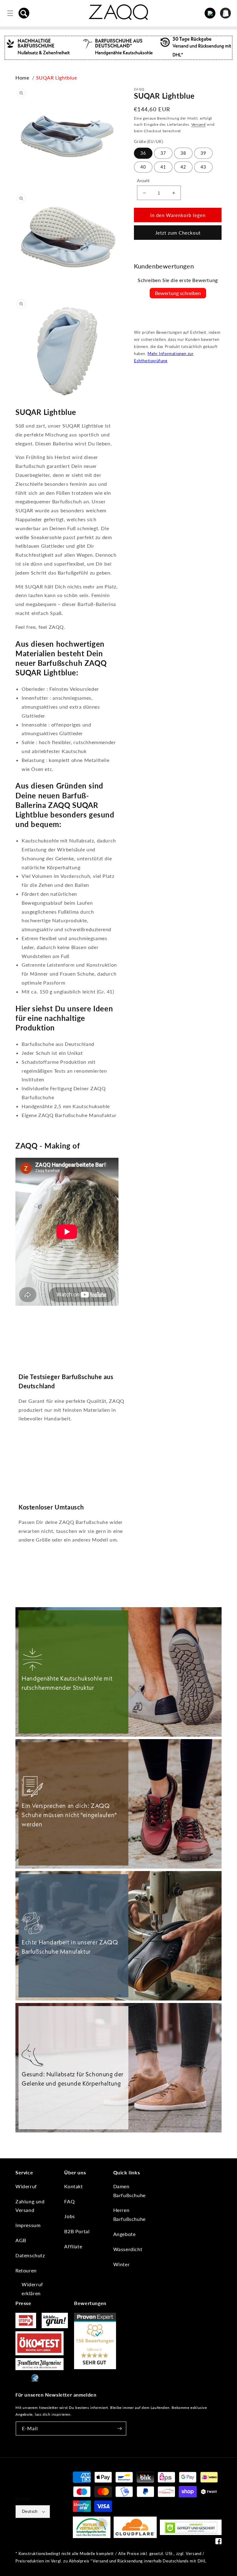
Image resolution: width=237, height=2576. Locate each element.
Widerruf (26, 2186)
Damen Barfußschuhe (129, 2191)
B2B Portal (77, 2231)
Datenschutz (30, 2255)
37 (163, 153)
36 (143, 153)
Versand (199, 124)
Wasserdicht (128, 2249)
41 (163, 167)
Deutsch (30, 2511)
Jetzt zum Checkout (178, 233)
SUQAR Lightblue (57, 78)
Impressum (28, 2225)
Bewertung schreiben (178, 293)
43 (203, 167)
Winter (122, 2264)
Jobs (69, 2216)
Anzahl (143, 181)
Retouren (26, 2270)
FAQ (69, 2201)
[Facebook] (218, 2543)
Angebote (125, 2234)
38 (183, 153)
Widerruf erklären (32, 2289)
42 (183, 167)
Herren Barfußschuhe (129, 2214)
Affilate (73, 2246)
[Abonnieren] (119, 2429)
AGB (21, 2240)
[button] (24, 13)
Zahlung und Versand (30, 2206)
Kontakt (73, 2186)
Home (22, 78)
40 (143, 167)
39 (203, 153)
